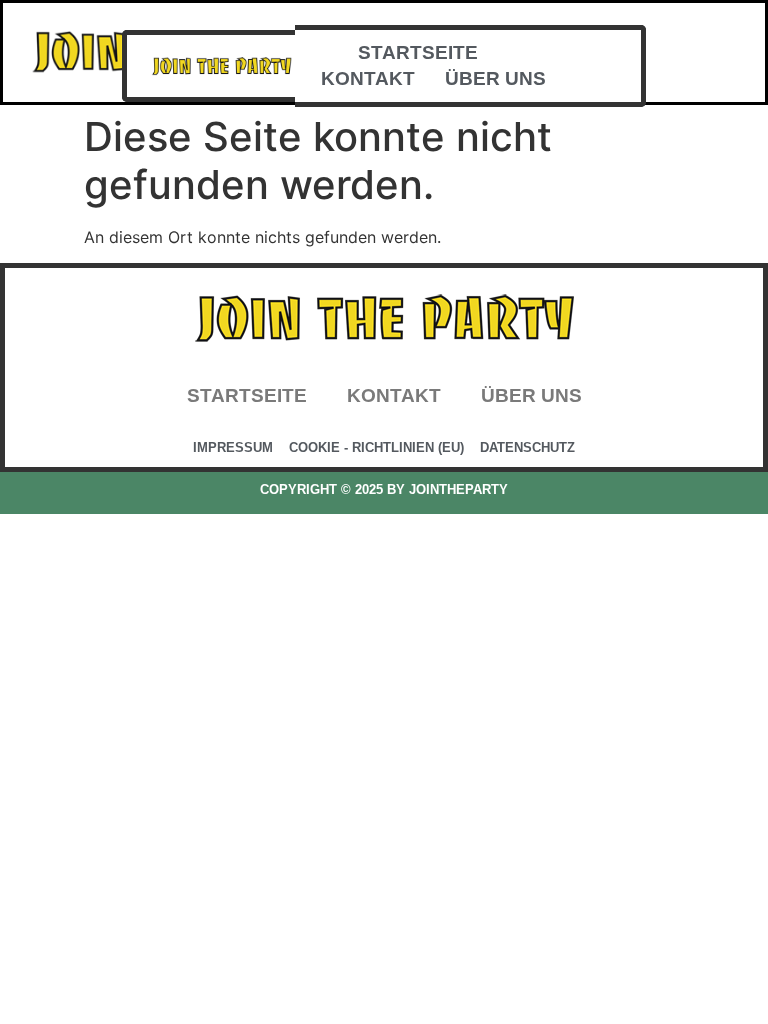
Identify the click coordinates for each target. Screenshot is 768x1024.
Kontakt (368, 78)
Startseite (418, 52)
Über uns (495, 78)
